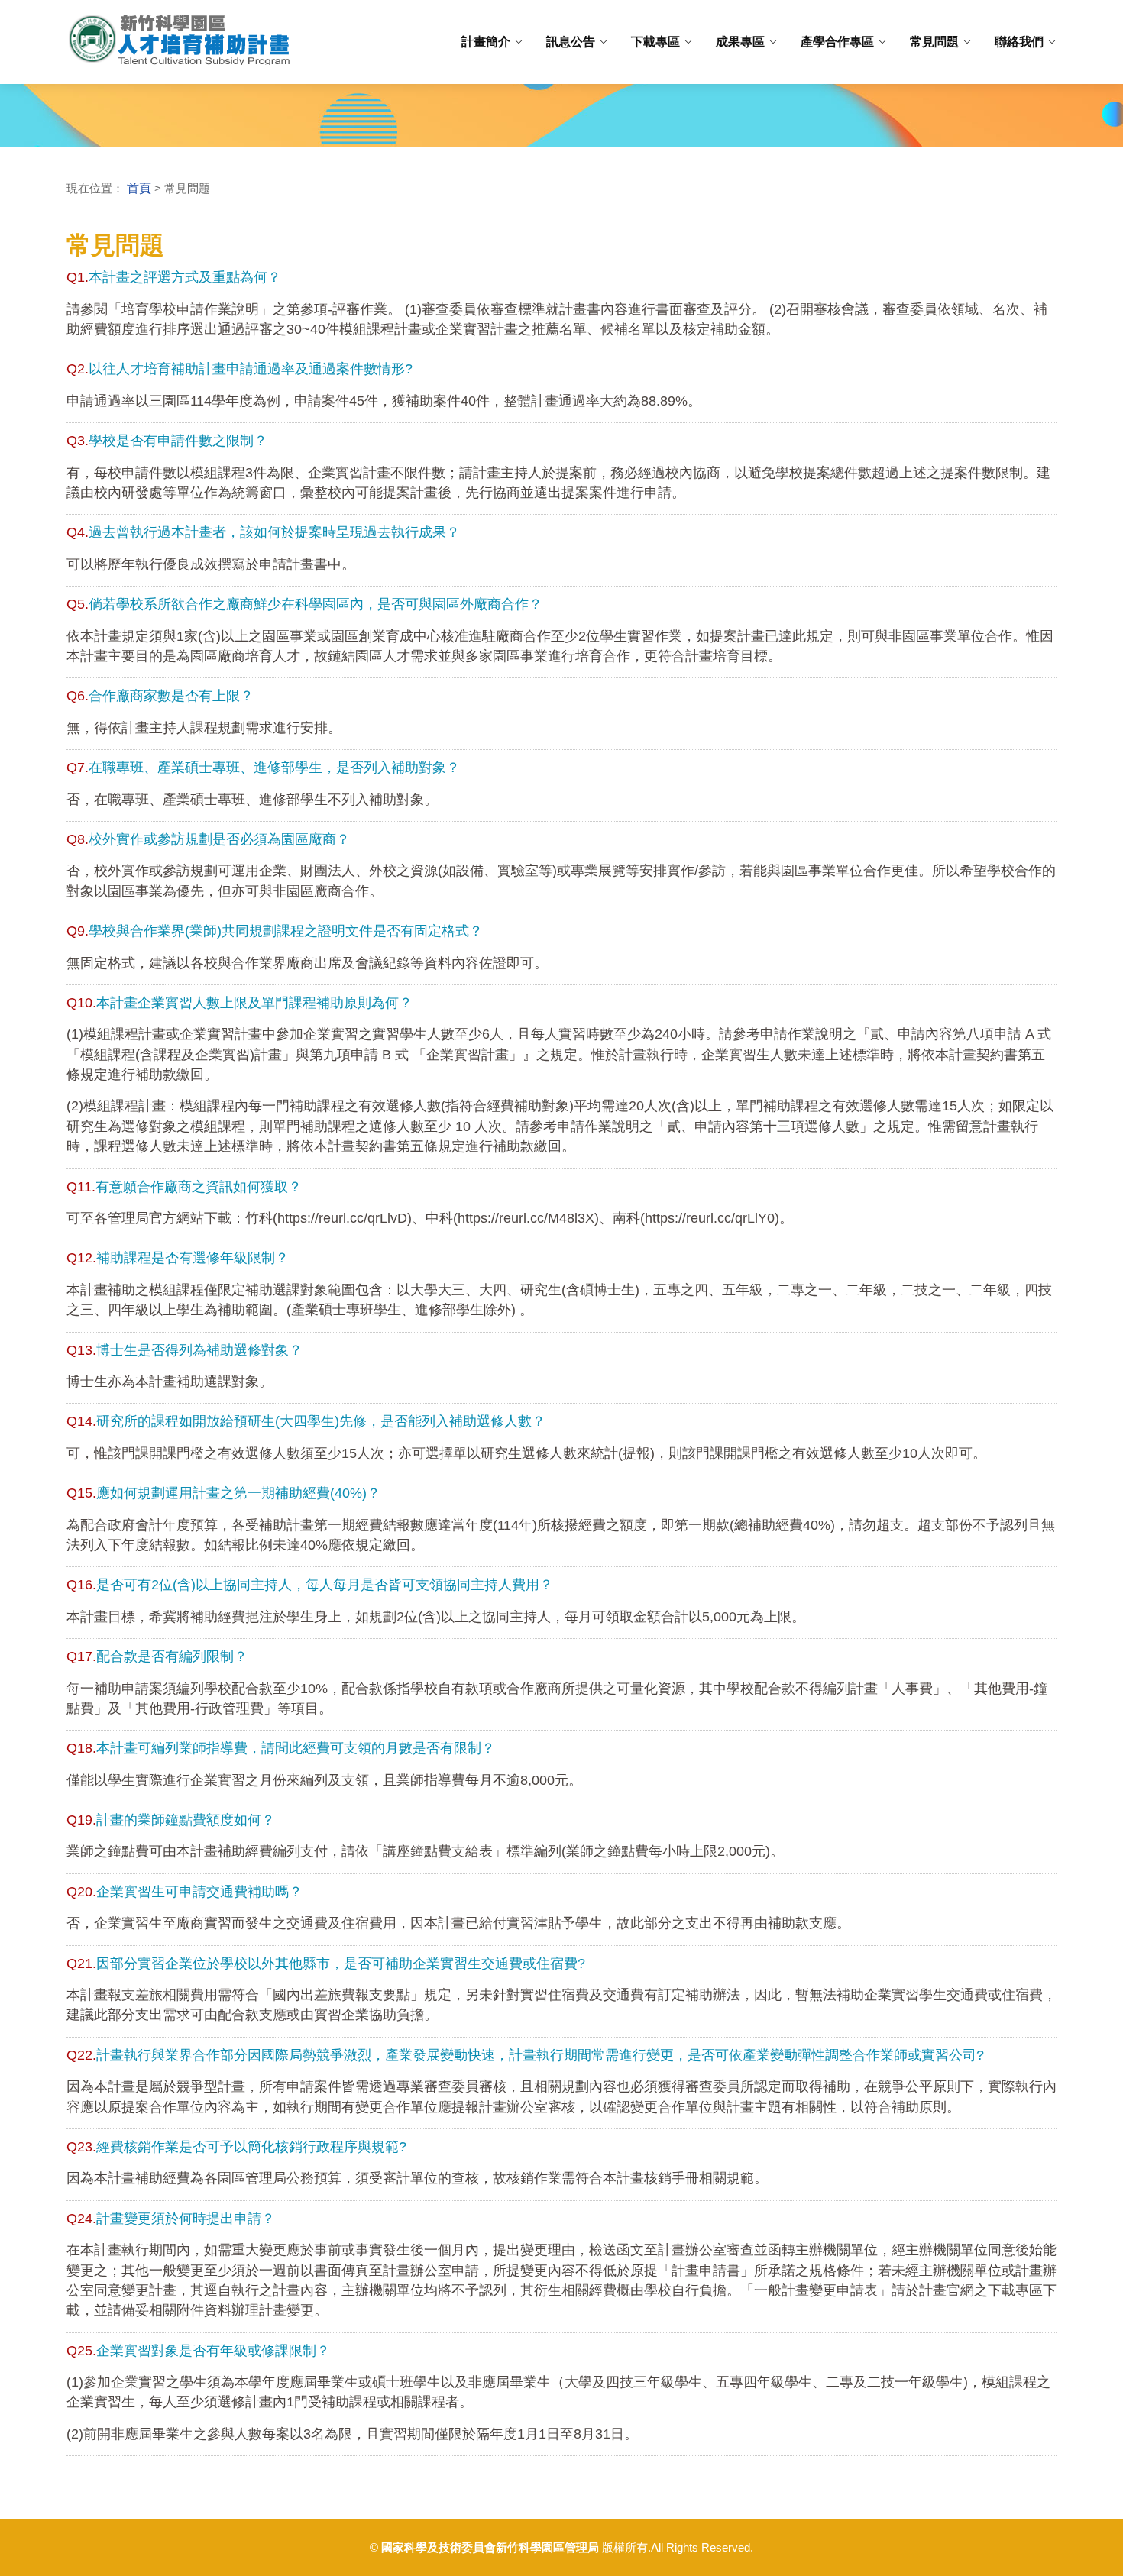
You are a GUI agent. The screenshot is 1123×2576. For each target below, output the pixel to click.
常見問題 (934, 42)
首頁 (139, 188)
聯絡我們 (1019, 42)
